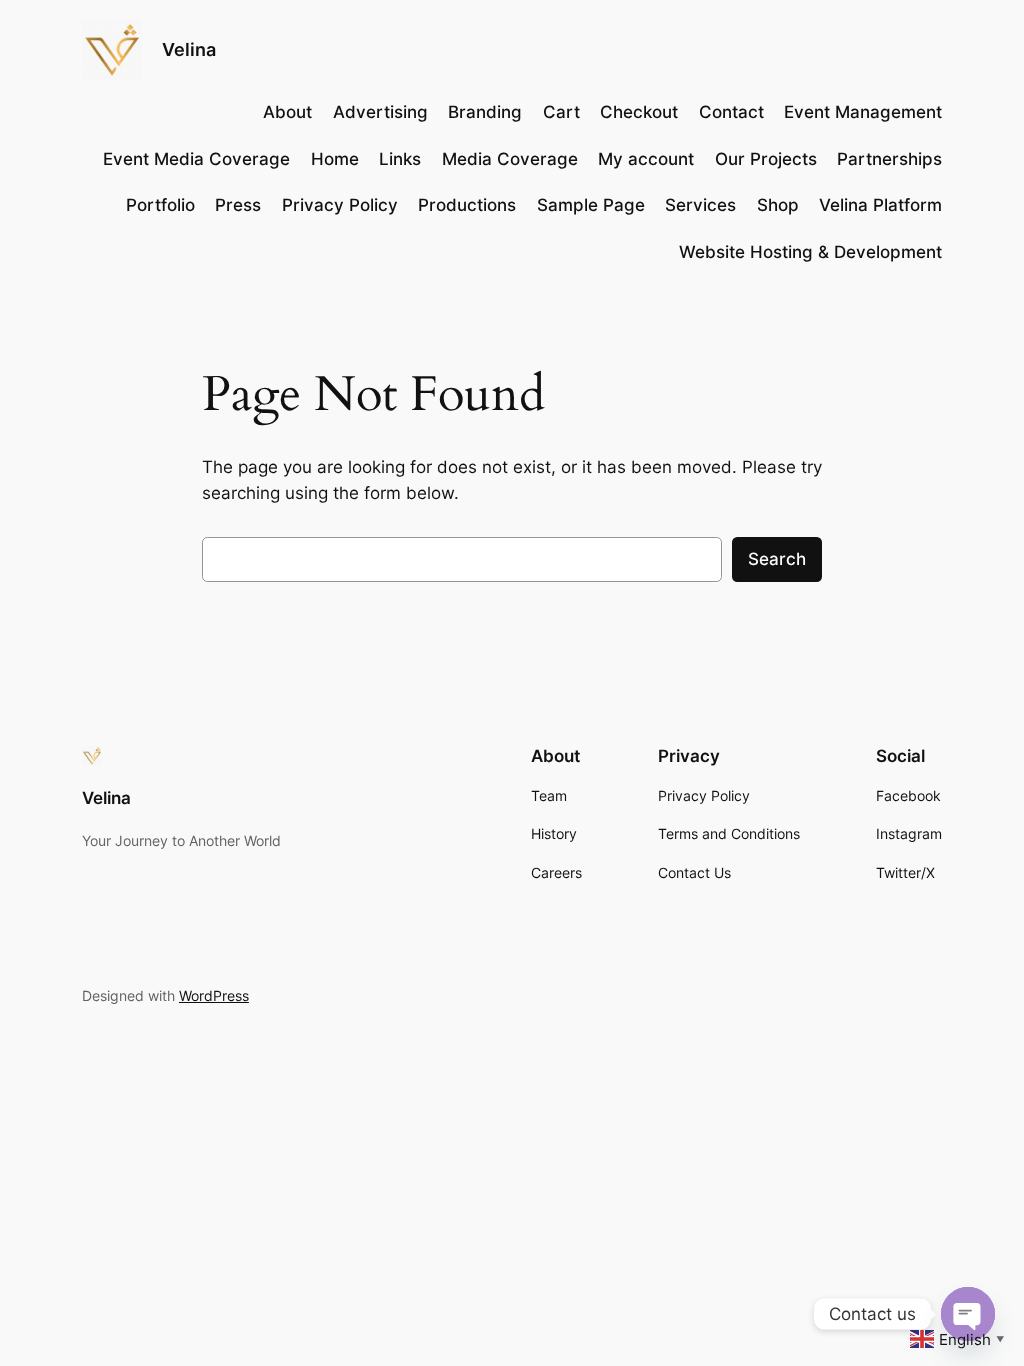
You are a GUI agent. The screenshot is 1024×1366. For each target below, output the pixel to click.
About (287, 112)
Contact (731, 112)
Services (700, 205)
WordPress (214, 995)
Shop (778, 205)
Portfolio (160, 205)
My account (646, 159)
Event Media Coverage (196, 159)
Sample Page (591, 205)
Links (400, 159)
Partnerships (889, 159)
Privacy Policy (340, 205)
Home (335, 159)
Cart (561, 112)
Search (777, 559)
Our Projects (766, 159)
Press (238, 205)
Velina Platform (880, 205)
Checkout (639, 112)
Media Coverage (510, 159)
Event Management (863, 112)
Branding (485, 112)
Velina (189, 49)
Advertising (380, 112)
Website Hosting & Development (810, 252)
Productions (467, 205)
